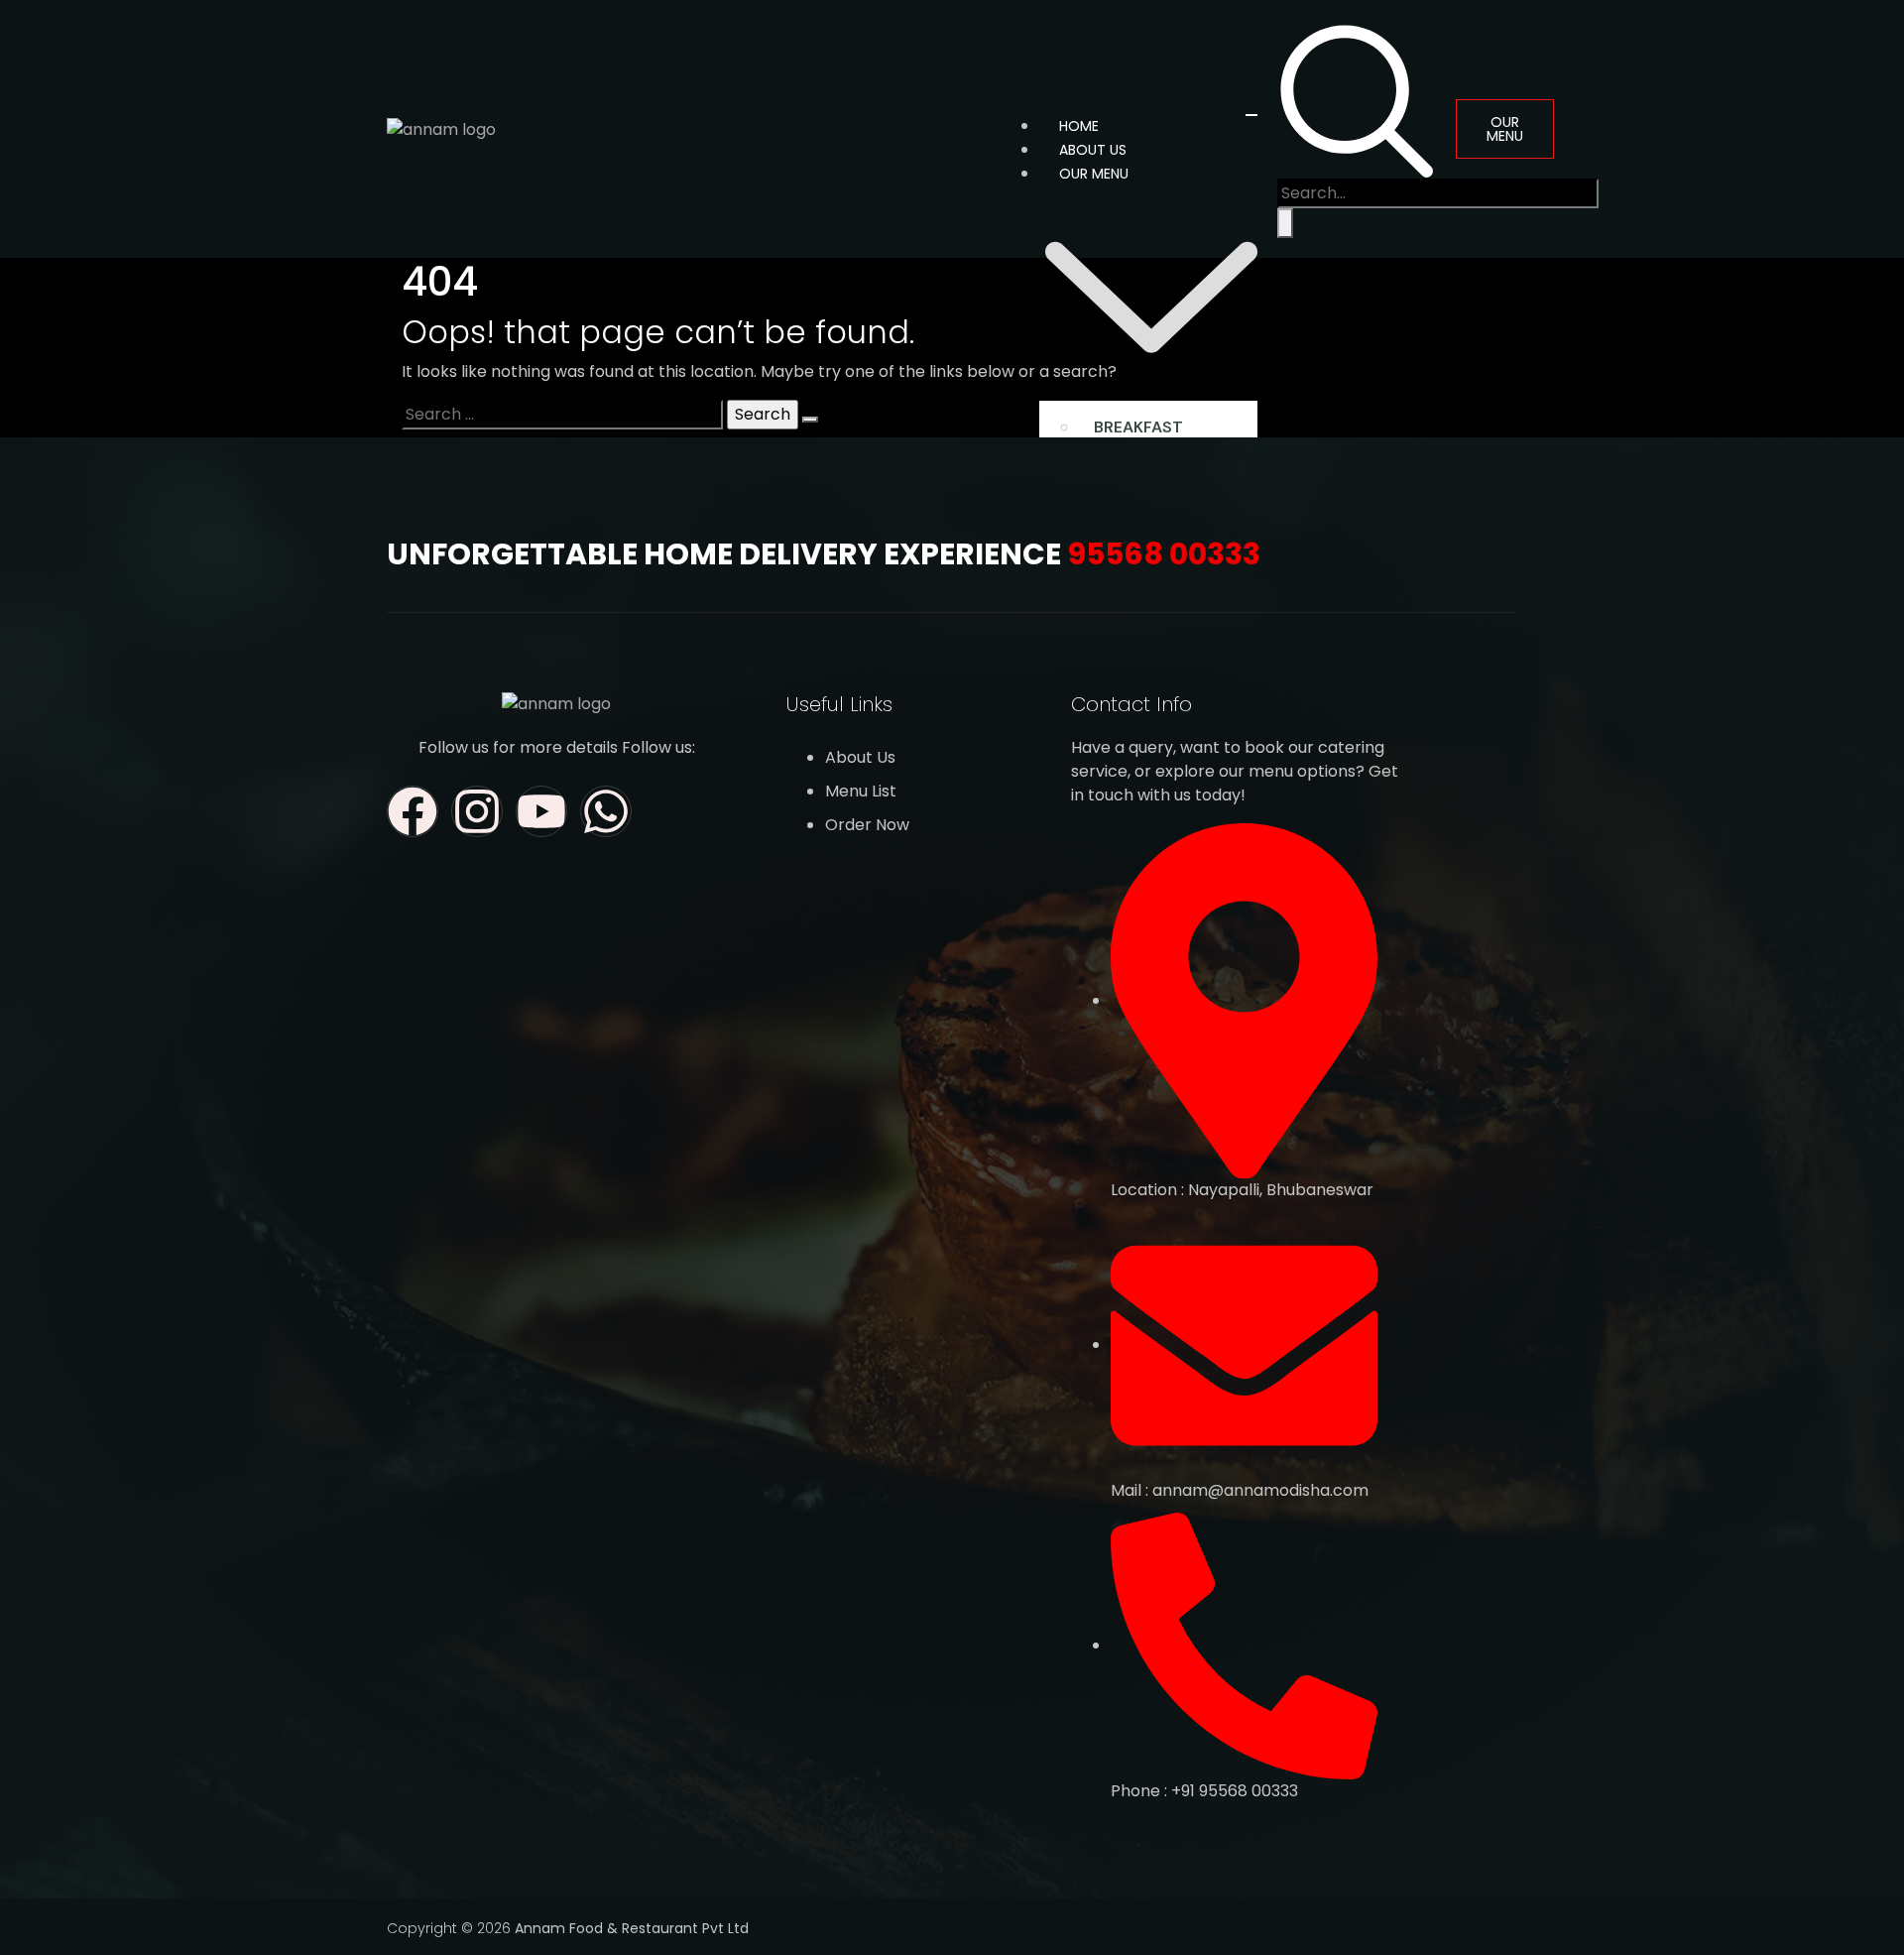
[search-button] (1285, 223)
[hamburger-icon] (1251, 115)
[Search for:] (562, 415)
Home (1079, 126)
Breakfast (1138, 427)
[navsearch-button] (1357, 99)
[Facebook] (413, 811)
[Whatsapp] (606, 811)
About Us (1093, 150)
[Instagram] (477, 811)
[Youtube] (541, 811)
